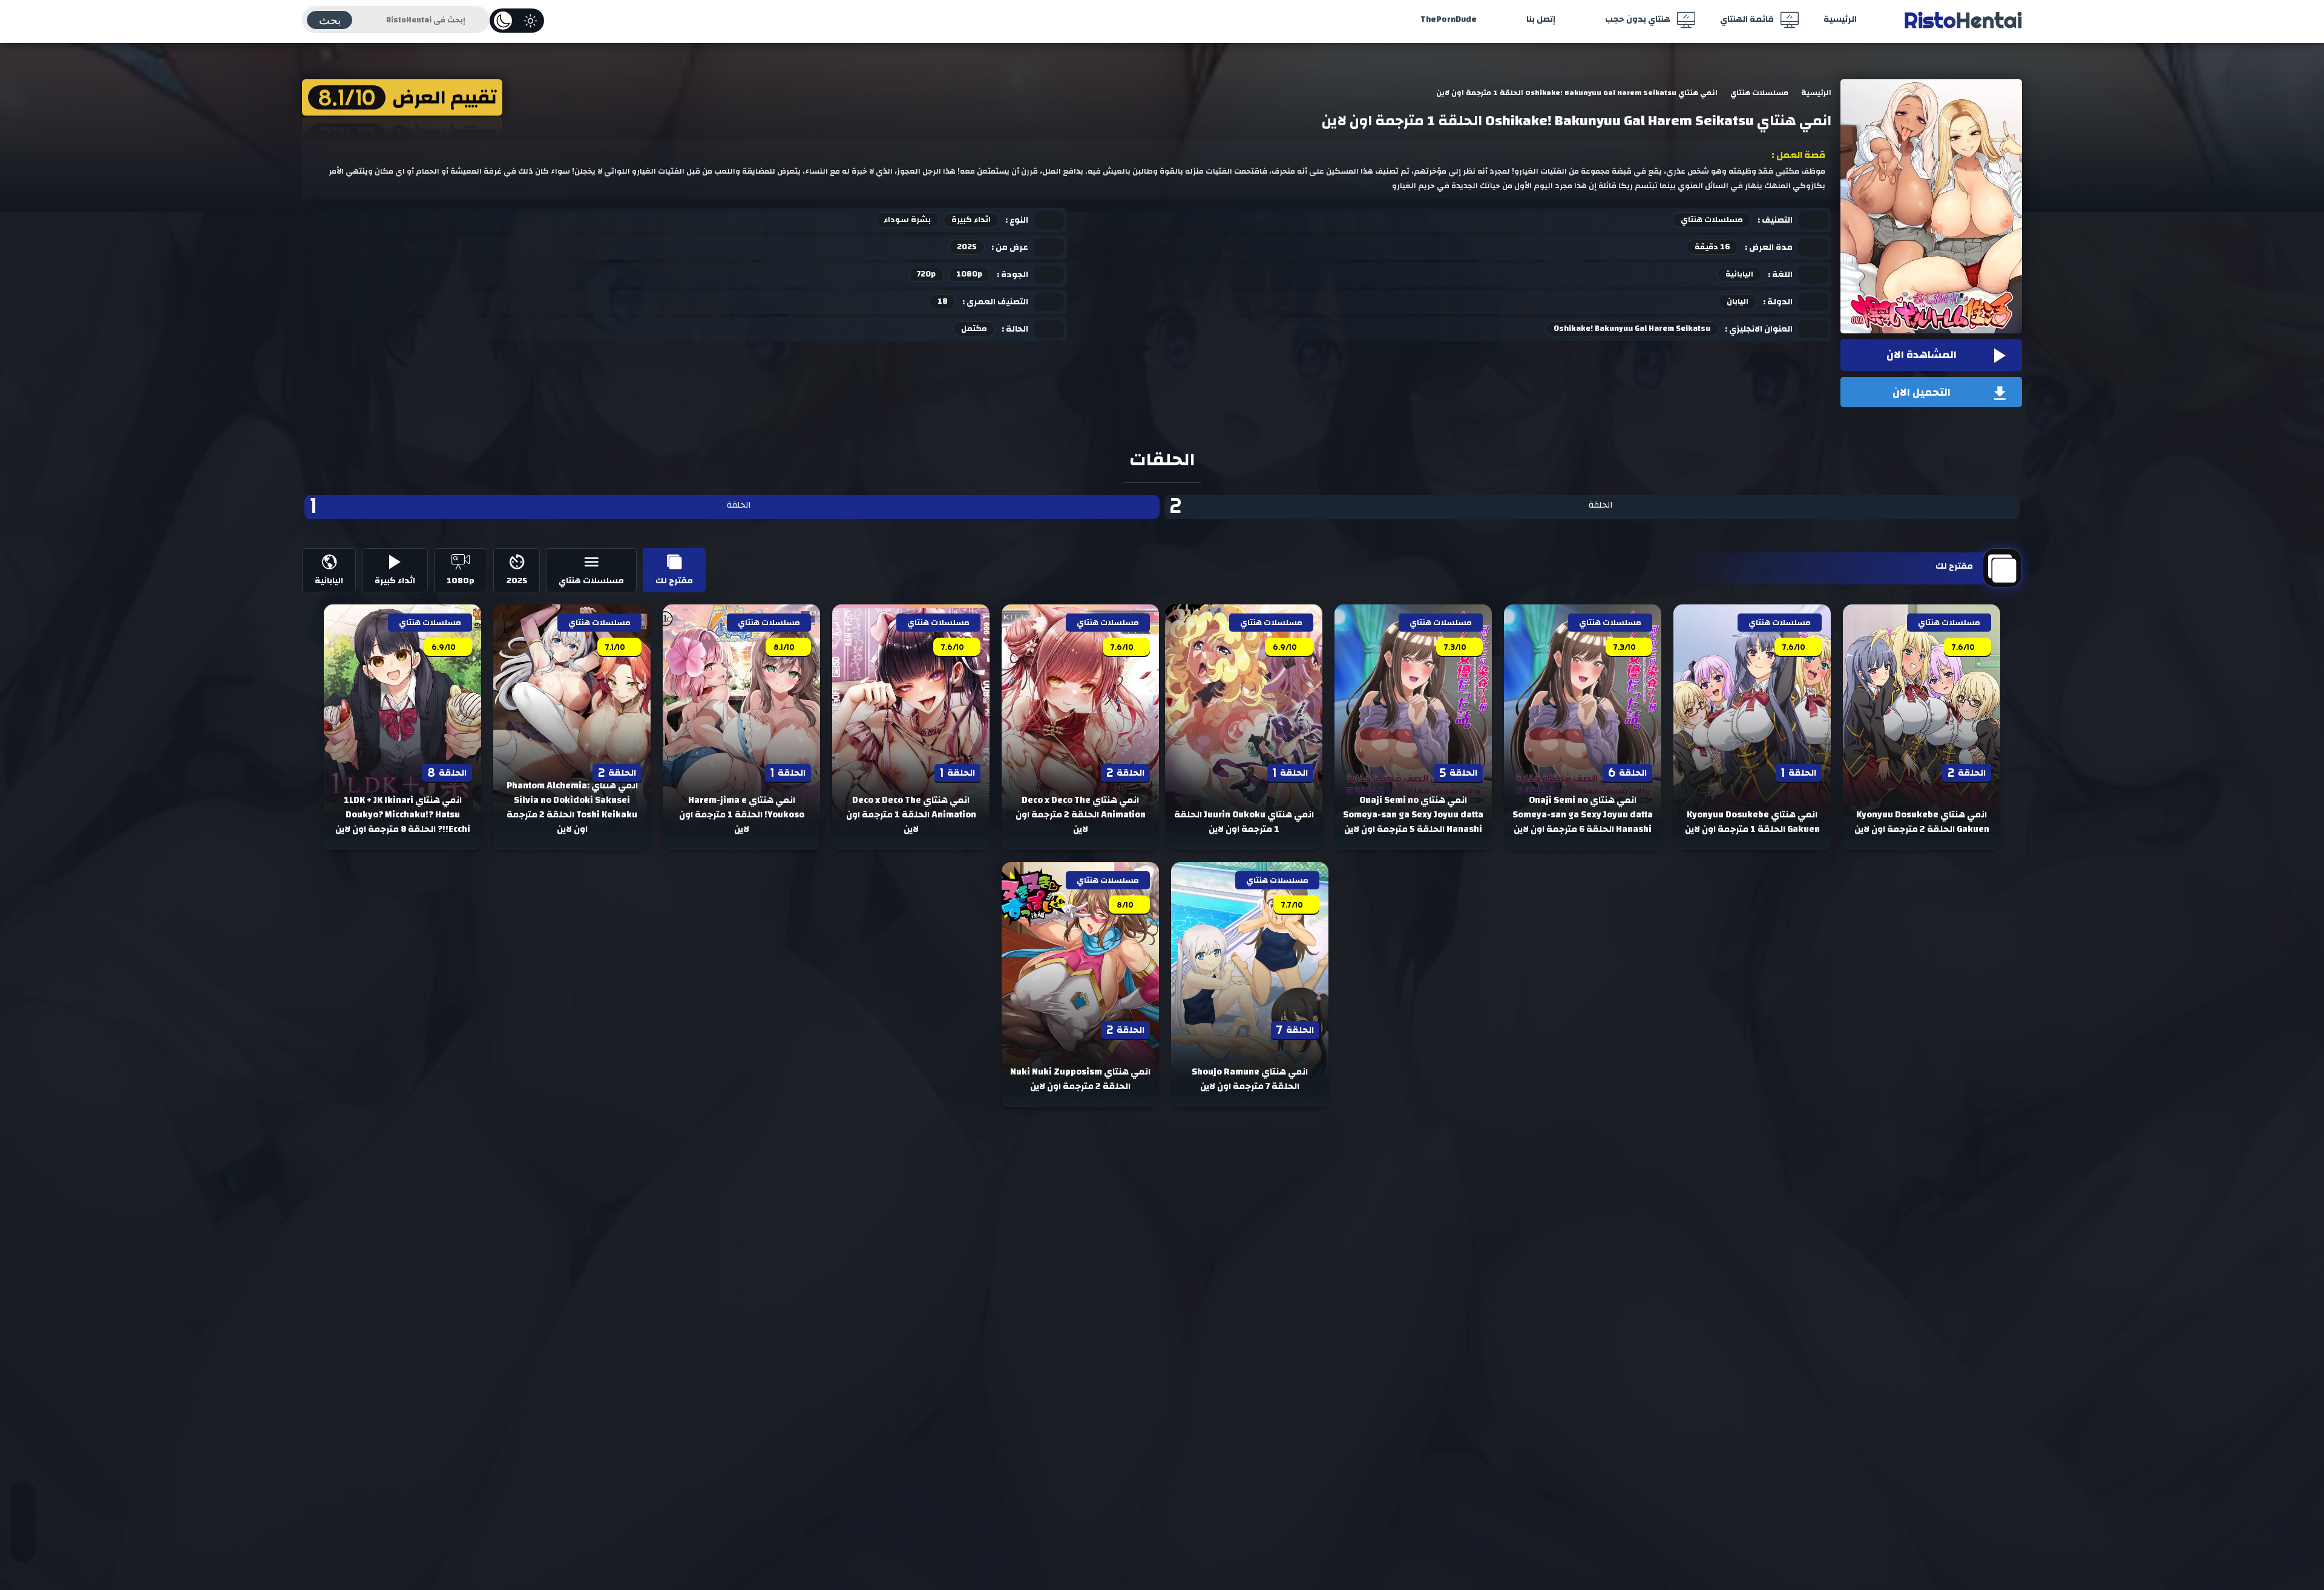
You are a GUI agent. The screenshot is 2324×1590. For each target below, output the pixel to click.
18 (943, 301)
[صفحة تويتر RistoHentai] (23, 1505)
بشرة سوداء (907, 220)
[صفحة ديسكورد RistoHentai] (23, 1539)
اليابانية (1739, 274)
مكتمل (974, 329)
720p (926, 274)
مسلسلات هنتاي (1712, 220)
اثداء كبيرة (971, 220)
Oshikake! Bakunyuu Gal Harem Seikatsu (1632, 329)
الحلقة (1391, 507)
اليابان (1738, 301)
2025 (967, 247)
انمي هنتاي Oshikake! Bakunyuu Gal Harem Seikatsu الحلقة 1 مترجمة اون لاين (1577, 121)
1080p (969, 274)
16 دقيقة (1712, 247)
